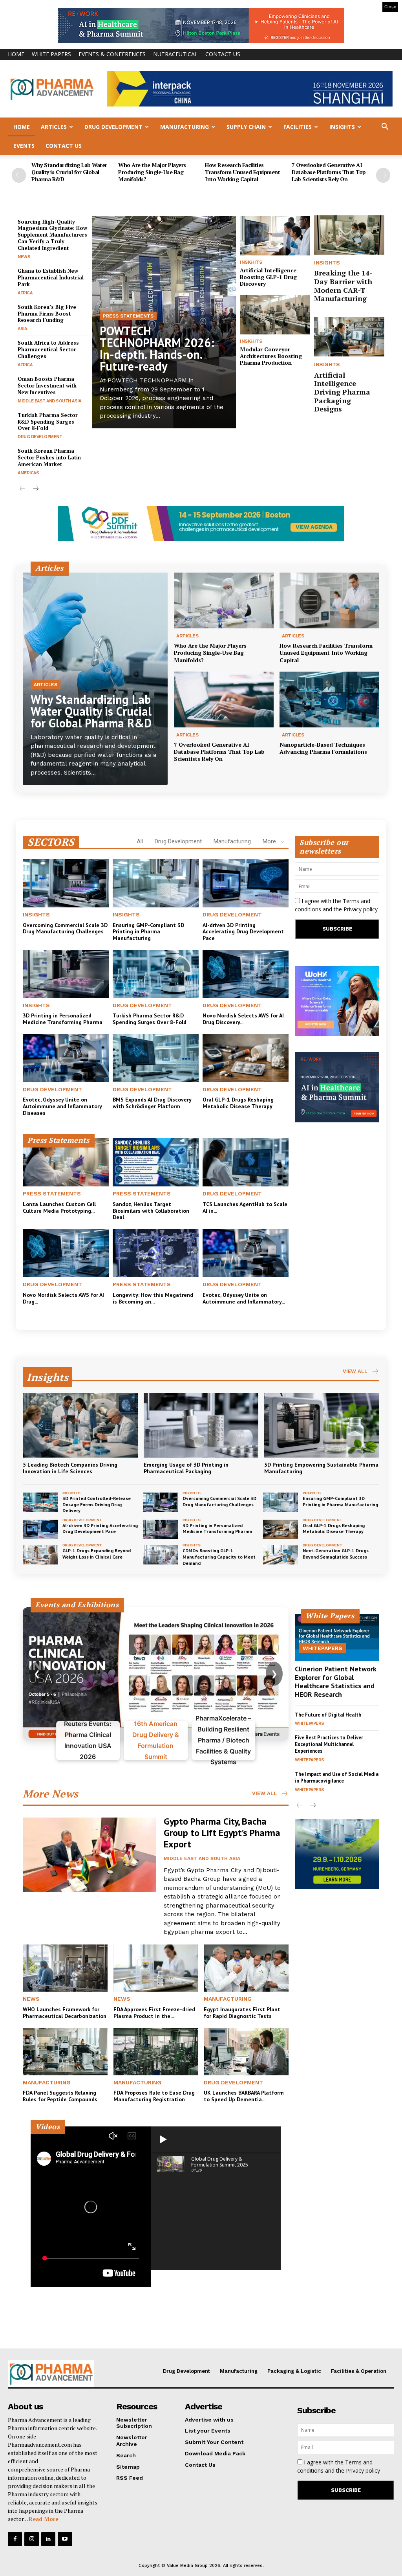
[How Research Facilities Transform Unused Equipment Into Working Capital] (329, 600)
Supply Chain (246, 127)
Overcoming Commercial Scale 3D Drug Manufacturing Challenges (65, 928)
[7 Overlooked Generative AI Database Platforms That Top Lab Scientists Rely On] (224, 700)
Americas (28, 473)
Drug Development (113, 127)
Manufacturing (185, 127)
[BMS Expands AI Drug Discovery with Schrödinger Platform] (156, 1058)
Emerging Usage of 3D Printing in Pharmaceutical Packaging (186, 1468)
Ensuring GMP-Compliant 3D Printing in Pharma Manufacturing (148, 932)
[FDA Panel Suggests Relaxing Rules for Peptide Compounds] (65, 2052)
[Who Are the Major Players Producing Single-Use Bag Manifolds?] (224, 600)
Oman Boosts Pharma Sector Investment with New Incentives (47, 386)
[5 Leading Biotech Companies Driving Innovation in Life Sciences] (80, 1425)
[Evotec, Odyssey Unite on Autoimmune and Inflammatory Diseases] (66, 1058)
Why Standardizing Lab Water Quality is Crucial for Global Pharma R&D (69, 172)
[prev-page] (19, 175)
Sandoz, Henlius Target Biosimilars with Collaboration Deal (151, 1211)
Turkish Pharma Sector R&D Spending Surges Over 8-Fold (48, 422)
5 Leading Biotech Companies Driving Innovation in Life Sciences (70, 1468)
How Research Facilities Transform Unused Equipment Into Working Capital (242, 172)
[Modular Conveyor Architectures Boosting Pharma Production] (275, 314)
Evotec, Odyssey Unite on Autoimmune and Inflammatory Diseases (62, 1106)
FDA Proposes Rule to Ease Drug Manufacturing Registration (154, 2096)
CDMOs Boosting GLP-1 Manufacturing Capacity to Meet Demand (219, 1557)
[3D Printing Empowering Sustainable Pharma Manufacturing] (322, 1425)
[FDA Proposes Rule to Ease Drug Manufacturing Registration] (156, 2052)
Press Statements (128, 316)
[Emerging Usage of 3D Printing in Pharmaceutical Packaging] (201, 1425)
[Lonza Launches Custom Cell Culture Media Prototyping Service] (66, 1162)
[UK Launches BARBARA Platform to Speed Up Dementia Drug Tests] (246, 2052)
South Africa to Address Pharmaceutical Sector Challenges (48, 349)
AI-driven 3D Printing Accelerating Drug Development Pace (243, 932)
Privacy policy (361, 909)
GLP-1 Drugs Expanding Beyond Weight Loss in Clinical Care (97, 1554)
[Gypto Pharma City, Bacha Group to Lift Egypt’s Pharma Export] (89, 1855)
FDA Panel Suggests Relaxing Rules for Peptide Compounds (60, 2096)
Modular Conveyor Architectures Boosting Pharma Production (271, 356)
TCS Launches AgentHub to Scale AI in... (245, 1207)
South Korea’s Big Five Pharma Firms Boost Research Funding (47, 314)
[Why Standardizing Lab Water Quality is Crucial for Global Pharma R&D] (95, 679)
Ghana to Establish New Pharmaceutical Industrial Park (51, 277)
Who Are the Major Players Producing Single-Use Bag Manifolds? (152, 172)
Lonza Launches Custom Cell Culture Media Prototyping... (59, 1207)
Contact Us (223, 54)
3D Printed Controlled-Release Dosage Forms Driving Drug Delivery (97, 1504)
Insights (342, 127)
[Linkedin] (48, 2539)
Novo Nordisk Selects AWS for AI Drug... (63, 1298)
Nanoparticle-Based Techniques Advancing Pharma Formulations (323, 748)
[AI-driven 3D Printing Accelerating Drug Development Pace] (246, 883)
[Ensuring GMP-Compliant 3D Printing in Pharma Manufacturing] (156, 883)
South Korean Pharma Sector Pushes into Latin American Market (49, 457)
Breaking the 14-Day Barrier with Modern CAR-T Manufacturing (343, 286)
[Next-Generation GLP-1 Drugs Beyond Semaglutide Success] (280, 1555)
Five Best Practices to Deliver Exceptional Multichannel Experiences (329, 1744)
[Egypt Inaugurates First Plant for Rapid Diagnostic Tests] (246, 1968)
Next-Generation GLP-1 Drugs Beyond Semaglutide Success (336, 1554)
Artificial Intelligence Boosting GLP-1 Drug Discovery (268, 277)
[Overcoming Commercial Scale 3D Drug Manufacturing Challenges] (66, 883)
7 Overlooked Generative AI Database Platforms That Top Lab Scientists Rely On (329, 172)
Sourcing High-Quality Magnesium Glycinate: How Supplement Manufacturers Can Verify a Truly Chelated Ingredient (52, 235)
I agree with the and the (336, 905)
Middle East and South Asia (49, 401)
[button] (385, 128)
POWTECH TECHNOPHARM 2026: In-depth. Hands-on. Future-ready (157, 348)
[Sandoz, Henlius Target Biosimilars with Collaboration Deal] (156, 1162)
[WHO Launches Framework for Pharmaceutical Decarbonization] (65, 1968)
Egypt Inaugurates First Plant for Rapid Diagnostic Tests (242, 2013)
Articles (54, 127)
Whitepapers (323, 1648)
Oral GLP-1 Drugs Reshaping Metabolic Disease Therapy (238, 1103)
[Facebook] (15, 2539)
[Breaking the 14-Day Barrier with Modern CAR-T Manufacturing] (349, 235)
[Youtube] (65, 2539)
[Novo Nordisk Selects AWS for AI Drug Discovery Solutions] (246, 974)
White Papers (51, 54)
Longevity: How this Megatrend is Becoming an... (153, 1298)
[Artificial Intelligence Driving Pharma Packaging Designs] (349, 337)
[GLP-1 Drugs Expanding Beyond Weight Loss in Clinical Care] (40, 1555)
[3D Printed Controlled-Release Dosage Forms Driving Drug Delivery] (40, 1502)
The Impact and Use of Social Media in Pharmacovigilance (337, 1777)
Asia (22, 329)
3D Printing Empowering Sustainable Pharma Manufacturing (321, 1468)
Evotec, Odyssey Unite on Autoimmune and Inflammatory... (244, 1298)
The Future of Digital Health (328, 1715)
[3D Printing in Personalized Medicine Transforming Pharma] (66, 974)
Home (16, 54)
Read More (44, 2519)
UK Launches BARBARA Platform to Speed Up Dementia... (244, 2096)
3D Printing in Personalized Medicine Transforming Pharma (63, 1019)
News (24, 257)
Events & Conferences (112, 54)
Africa (25, 293)
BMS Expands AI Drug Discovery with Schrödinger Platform (152, 1103)
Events (24, 146)
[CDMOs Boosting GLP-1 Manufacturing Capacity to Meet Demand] (160, 1555)
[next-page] (383, 175)
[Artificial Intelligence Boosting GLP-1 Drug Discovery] (275, 236)
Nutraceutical (175, 54)
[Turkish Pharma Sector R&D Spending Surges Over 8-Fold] (156, 974)
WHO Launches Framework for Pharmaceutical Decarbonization (65, 2013)
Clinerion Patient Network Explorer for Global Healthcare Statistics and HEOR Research (336, 1682)
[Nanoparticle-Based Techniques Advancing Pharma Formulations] (329, 700)
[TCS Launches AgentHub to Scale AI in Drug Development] (246, 1162)
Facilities (298, 127)
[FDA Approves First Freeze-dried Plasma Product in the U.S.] (156, 1968)
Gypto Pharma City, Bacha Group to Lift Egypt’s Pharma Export (222, 1833)
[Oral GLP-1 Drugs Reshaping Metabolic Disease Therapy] (246, 1058)
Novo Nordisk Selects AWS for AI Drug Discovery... (243, 1019)
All (140, 841)
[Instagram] (31, 2539)
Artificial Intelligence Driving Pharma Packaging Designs (342, 392)
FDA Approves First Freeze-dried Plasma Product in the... (154, 2013)
